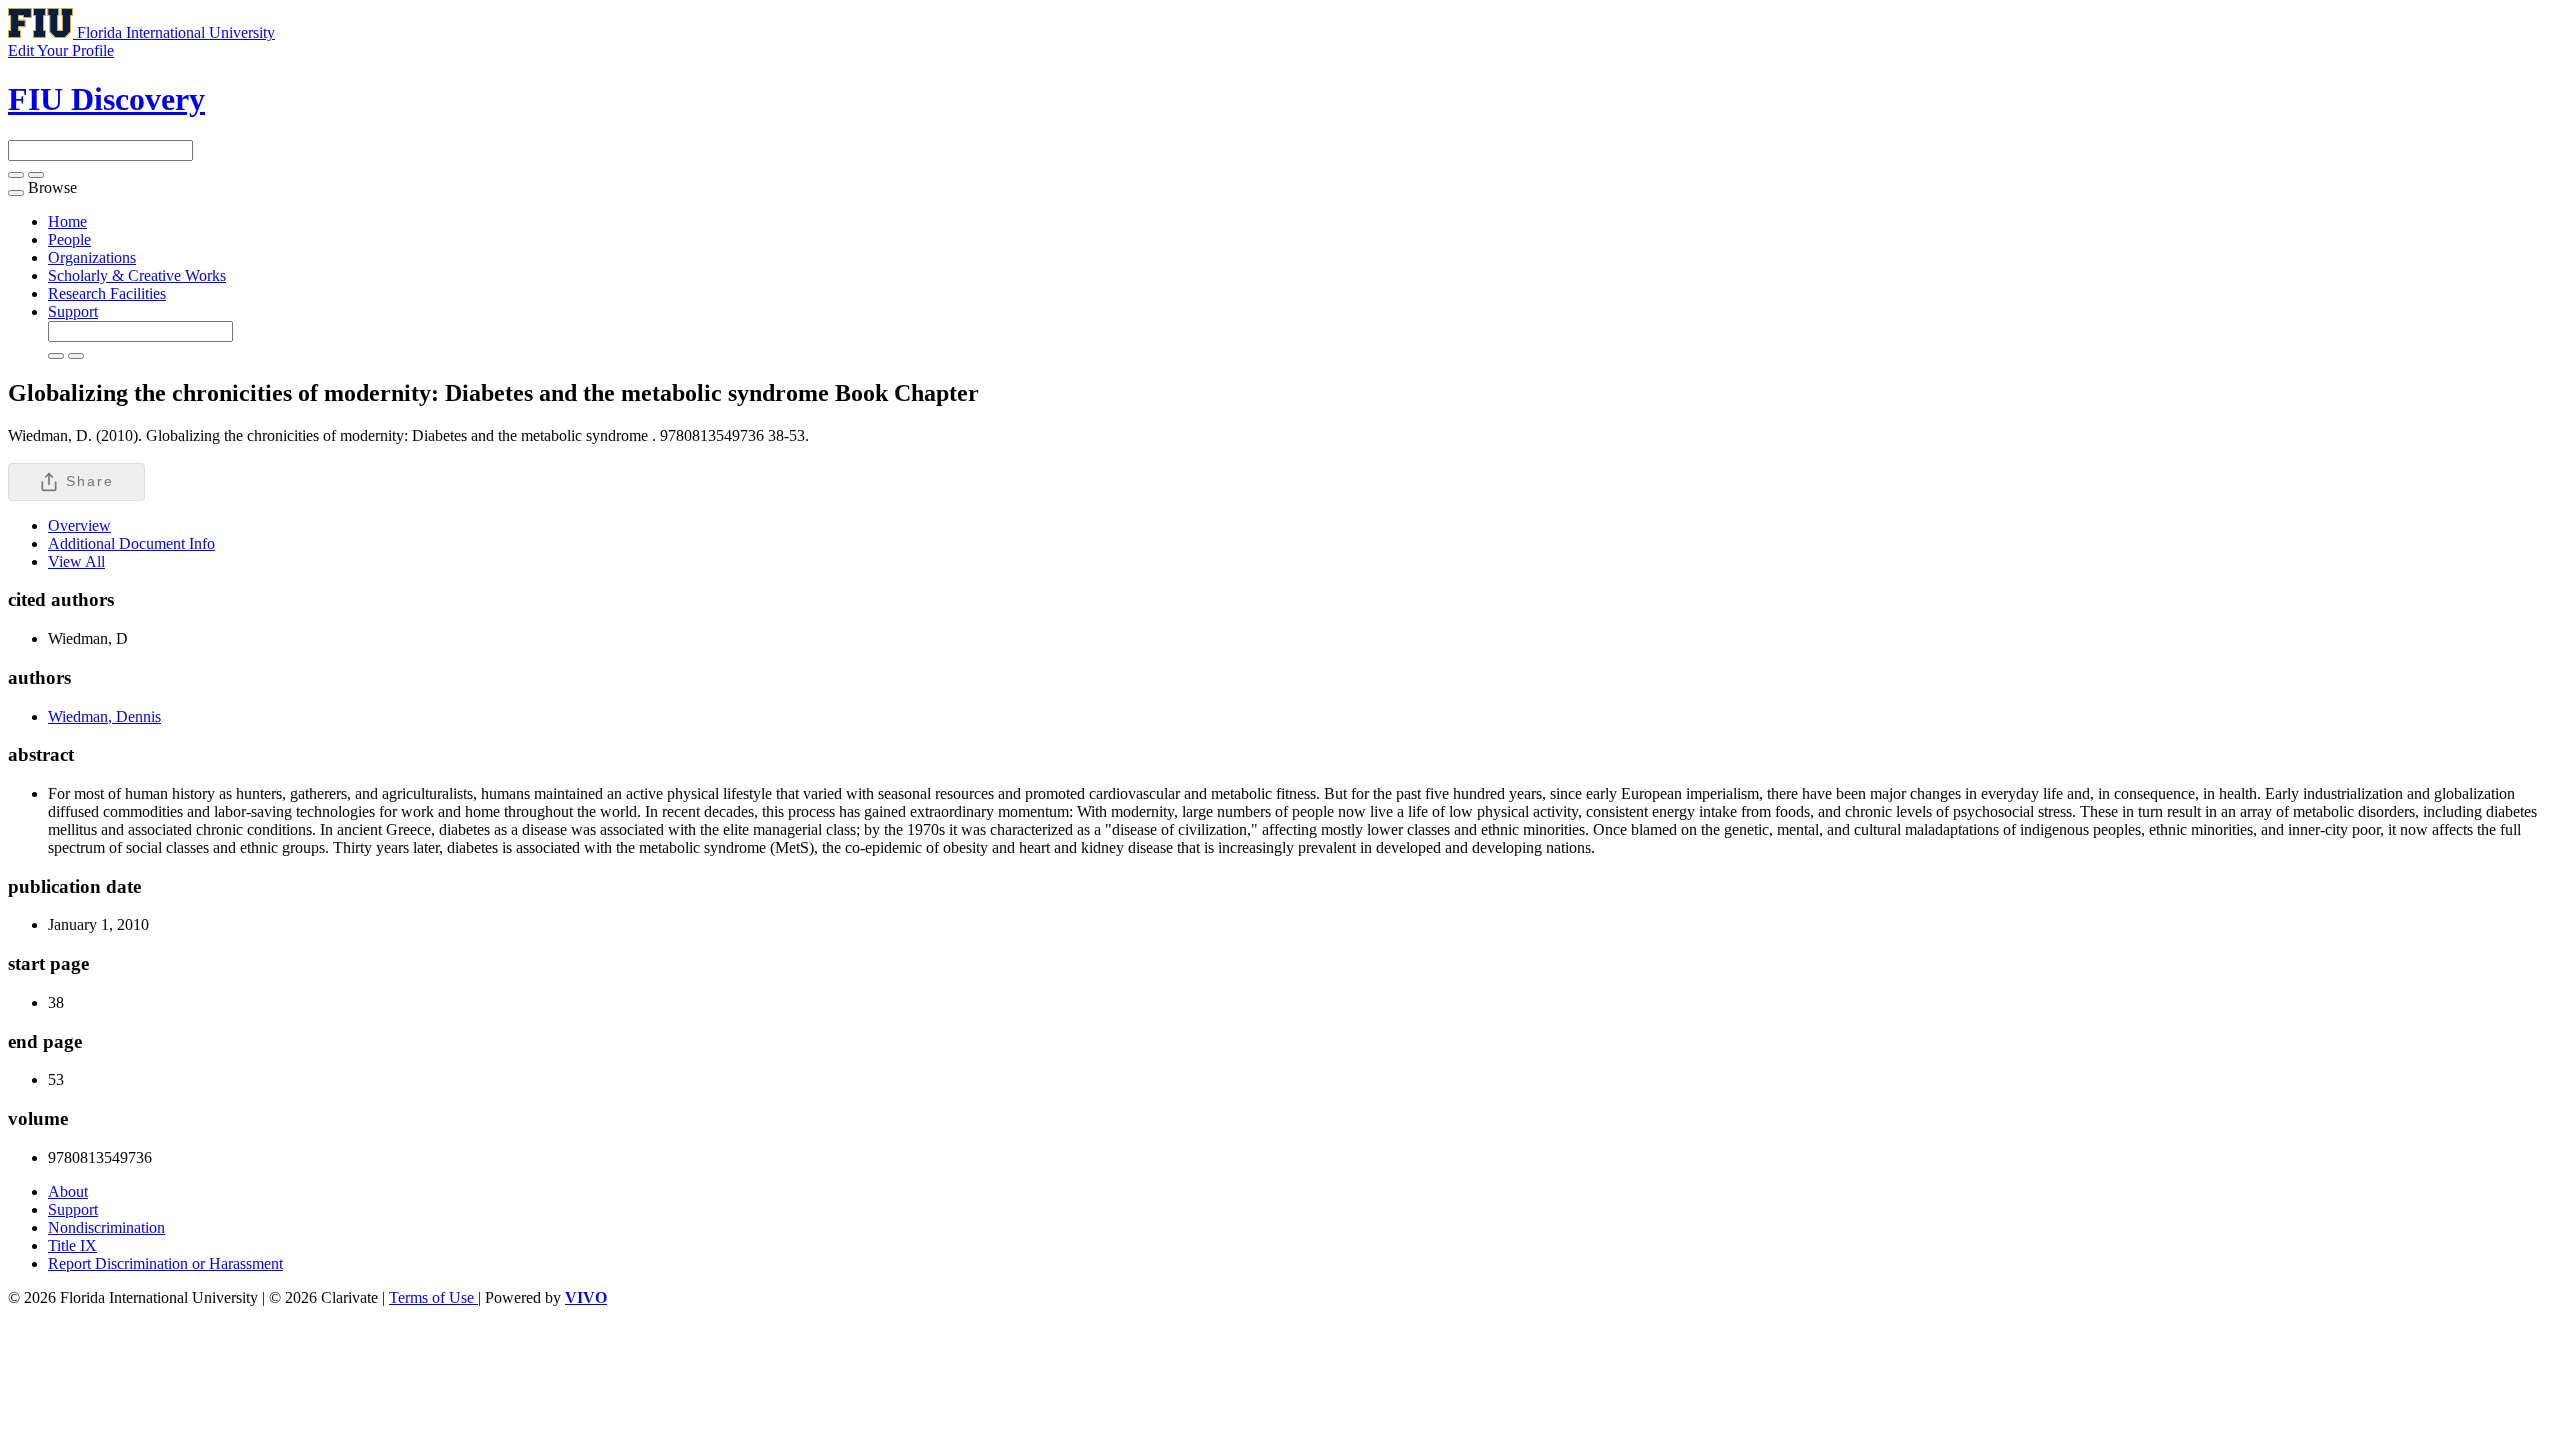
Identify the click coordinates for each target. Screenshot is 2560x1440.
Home (67, 221)
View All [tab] (76, 561)
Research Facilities (107, 293)
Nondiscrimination (106, 1227)
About (68, 1191)
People (69, 239)
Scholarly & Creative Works (137, 275)
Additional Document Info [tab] (131, 543)
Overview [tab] (79, 525)
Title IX (72, 1245)
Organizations (92, 257)
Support (73, 311)
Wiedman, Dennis (104, 716)
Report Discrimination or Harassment (165, 1263)
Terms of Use (433, 1297)
